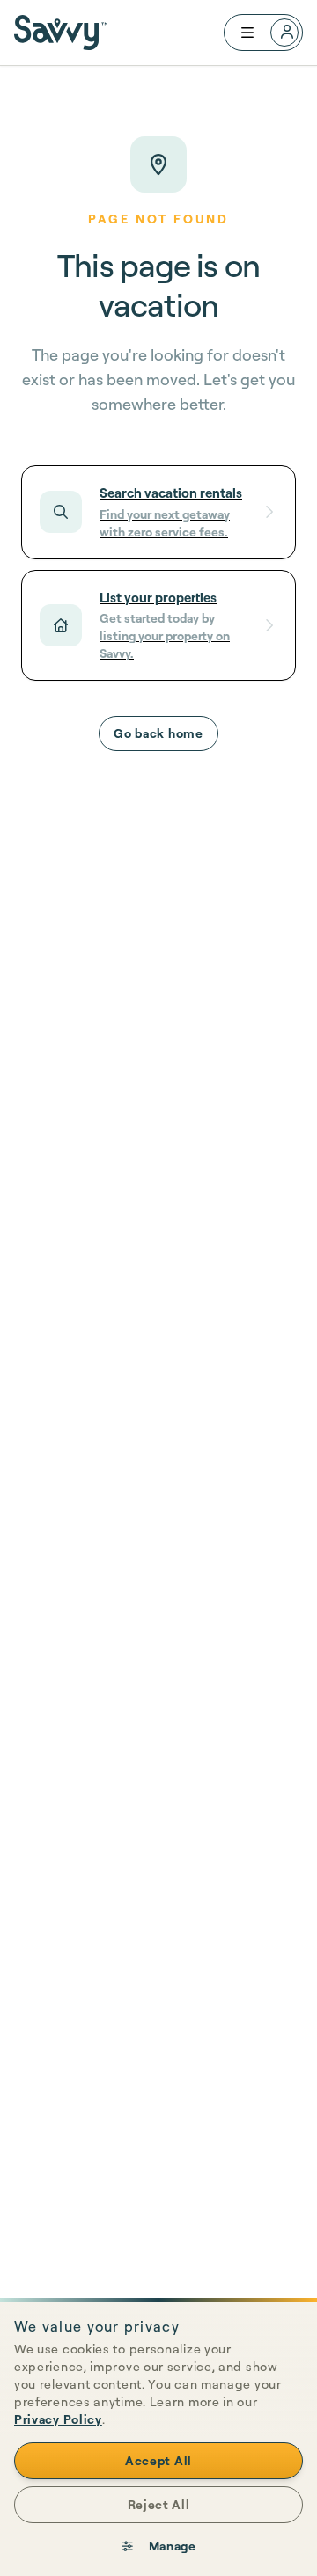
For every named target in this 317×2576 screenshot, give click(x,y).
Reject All (159, 2504)
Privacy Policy (58, 2419)
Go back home (158, 733)
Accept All (158, 2460)
